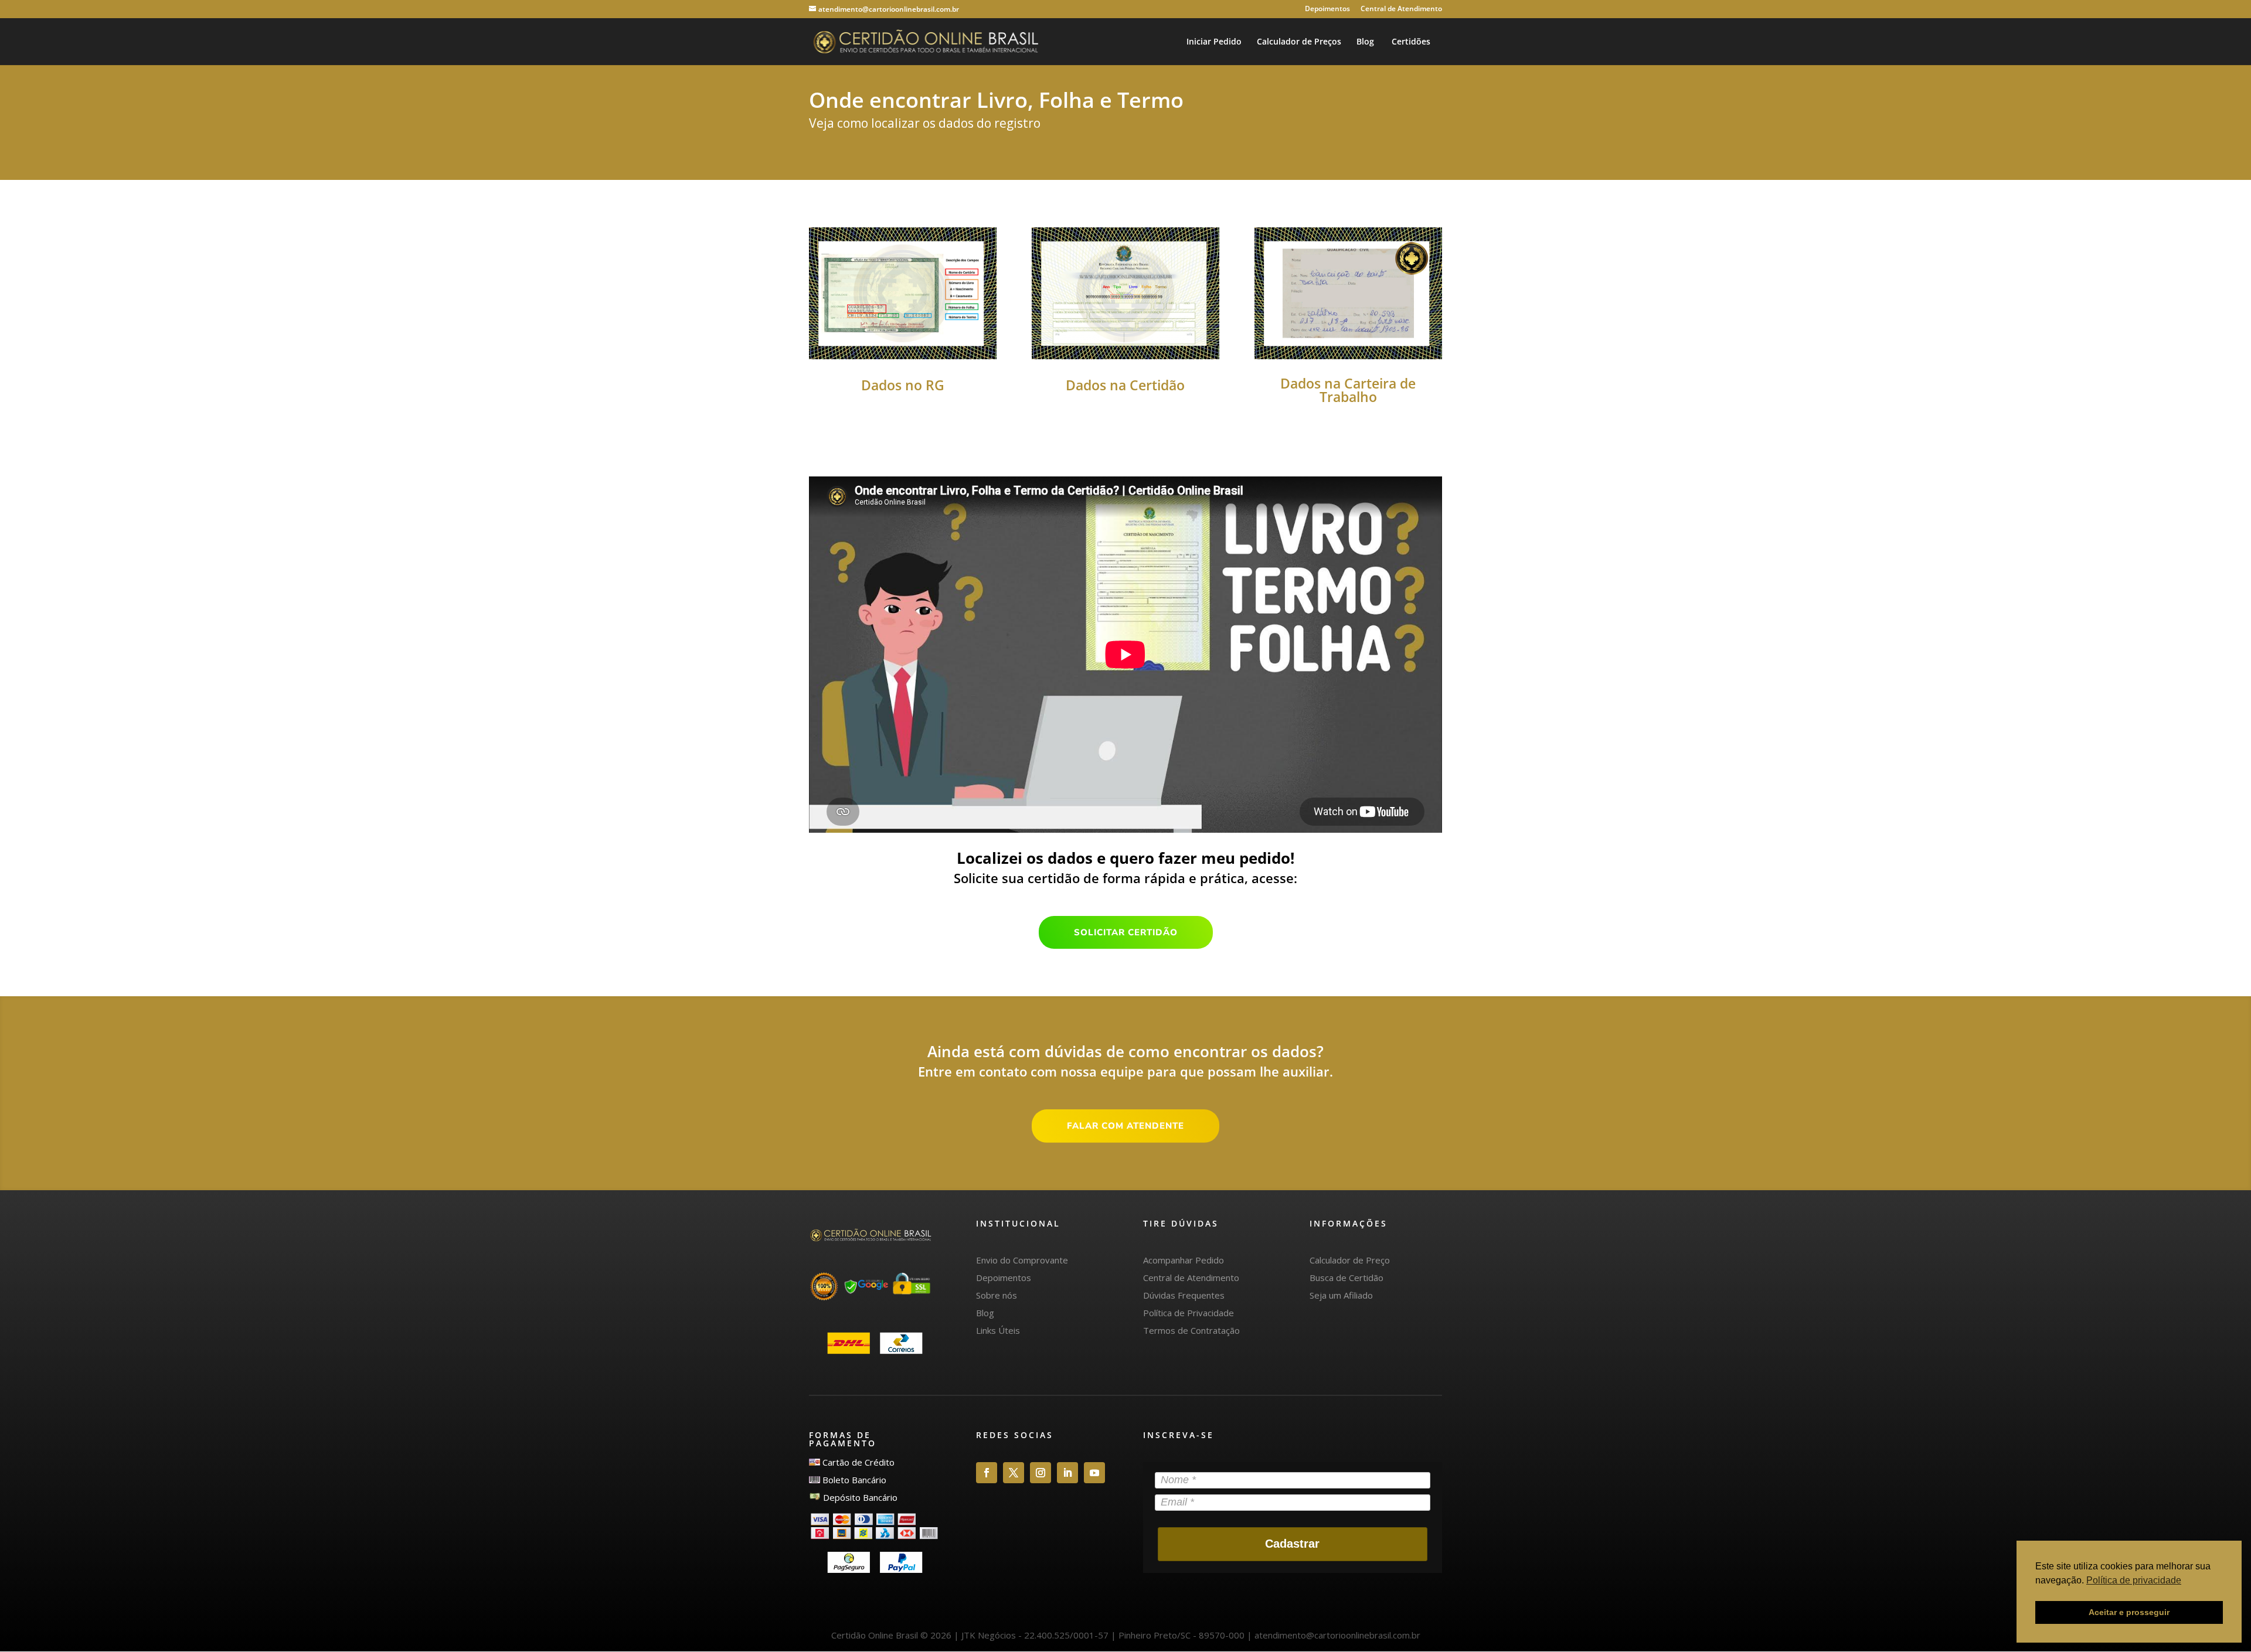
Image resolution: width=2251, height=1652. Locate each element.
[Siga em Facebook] (987, 1473)
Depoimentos (1327, 9)
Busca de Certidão (1346, 1278)
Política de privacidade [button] (2134, 1580)
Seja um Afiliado (1341, 1295)
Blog (1365, 42)
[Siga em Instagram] (1041, 1473)
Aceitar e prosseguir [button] (2129, 1612)
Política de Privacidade (1189, 1313)
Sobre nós (997, 1295)
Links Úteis (998, 1330)
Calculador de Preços (1299, 42)
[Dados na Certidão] (1125, 356)
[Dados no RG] (903, 356)
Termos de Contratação (1191, 1330)
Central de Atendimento (1401, 9)
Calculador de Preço (1350, 1260)
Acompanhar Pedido (1184, 1260)
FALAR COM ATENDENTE (1125, 1126)
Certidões (1410, 42)
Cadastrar (1292, 1544)
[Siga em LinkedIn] (1067, 1473)
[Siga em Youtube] (1094, 1473)
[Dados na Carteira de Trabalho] (1348, 356)
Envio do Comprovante (1022, 1260)
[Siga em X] (1014, 1473)
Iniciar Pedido (1214, 42)
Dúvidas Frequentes (1184, 1295)
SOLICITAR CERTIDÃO (1126, 932)
